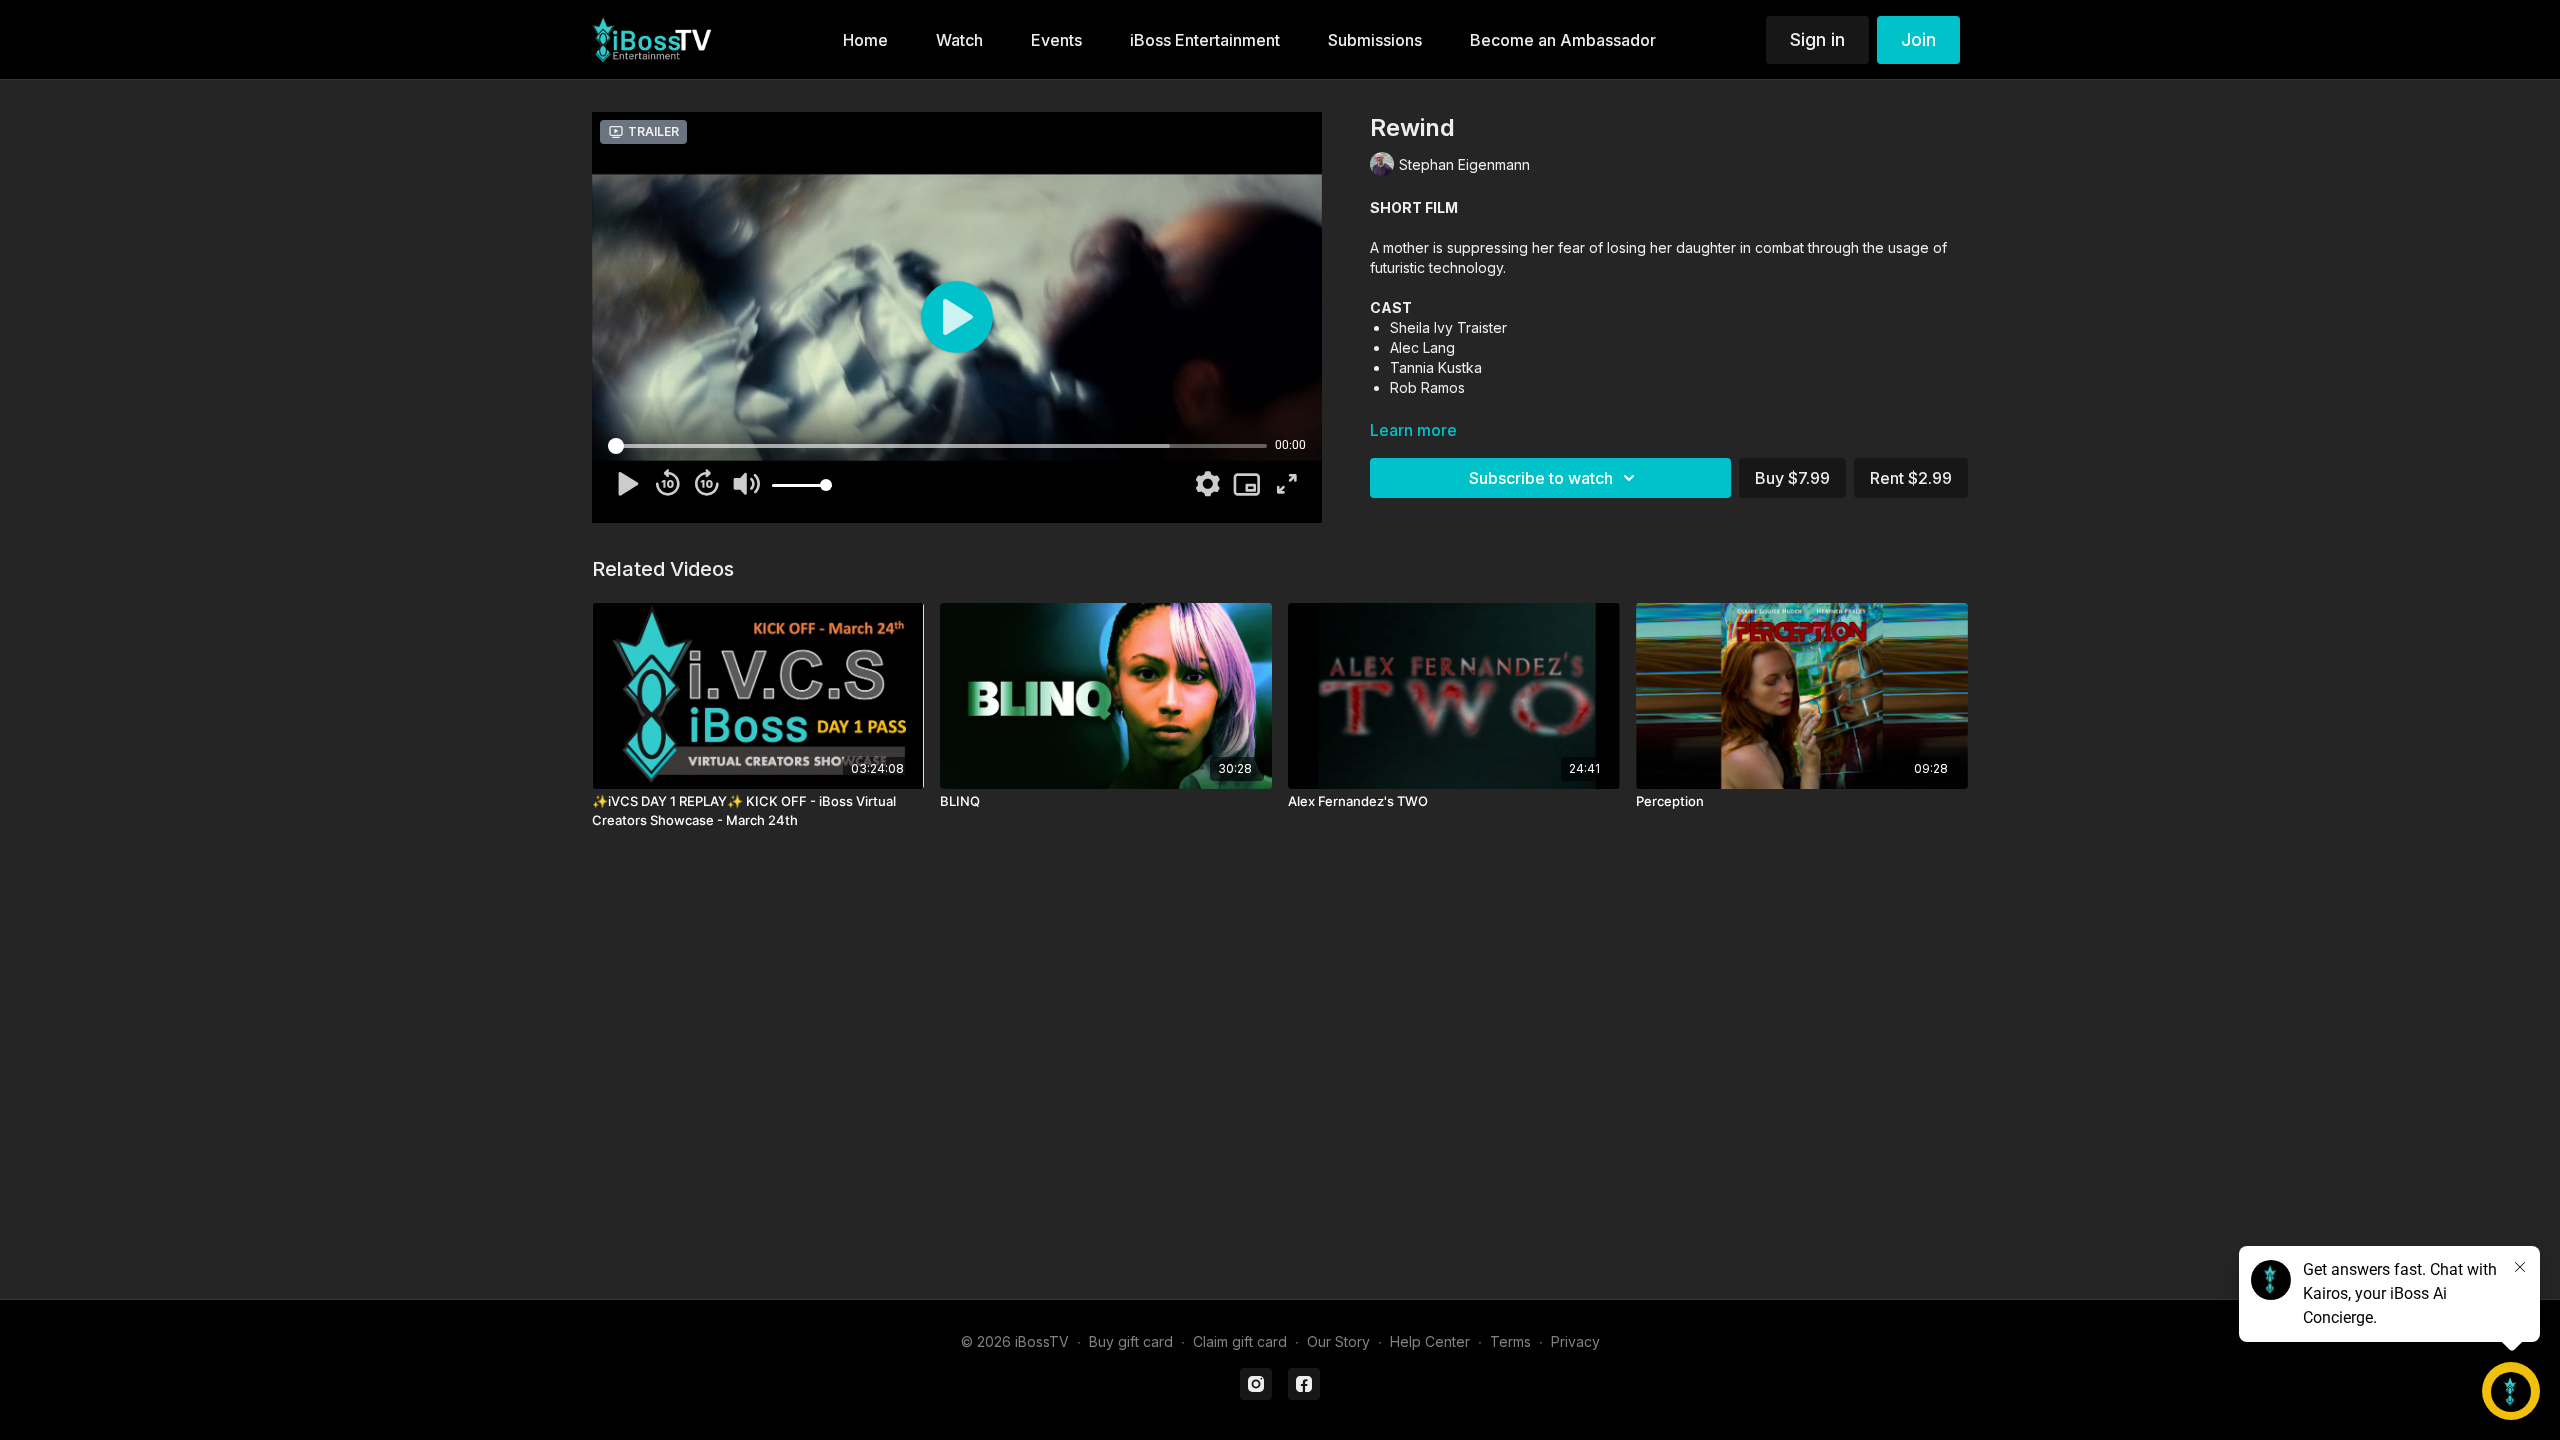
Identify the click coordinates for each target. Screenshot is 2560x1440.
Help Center (1430, 1341)
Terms (1510, 1341)
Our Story (1338, 1341)
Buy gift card (1131, 1341)
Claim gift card (1240, 1341)
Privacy (1575, 1341)
